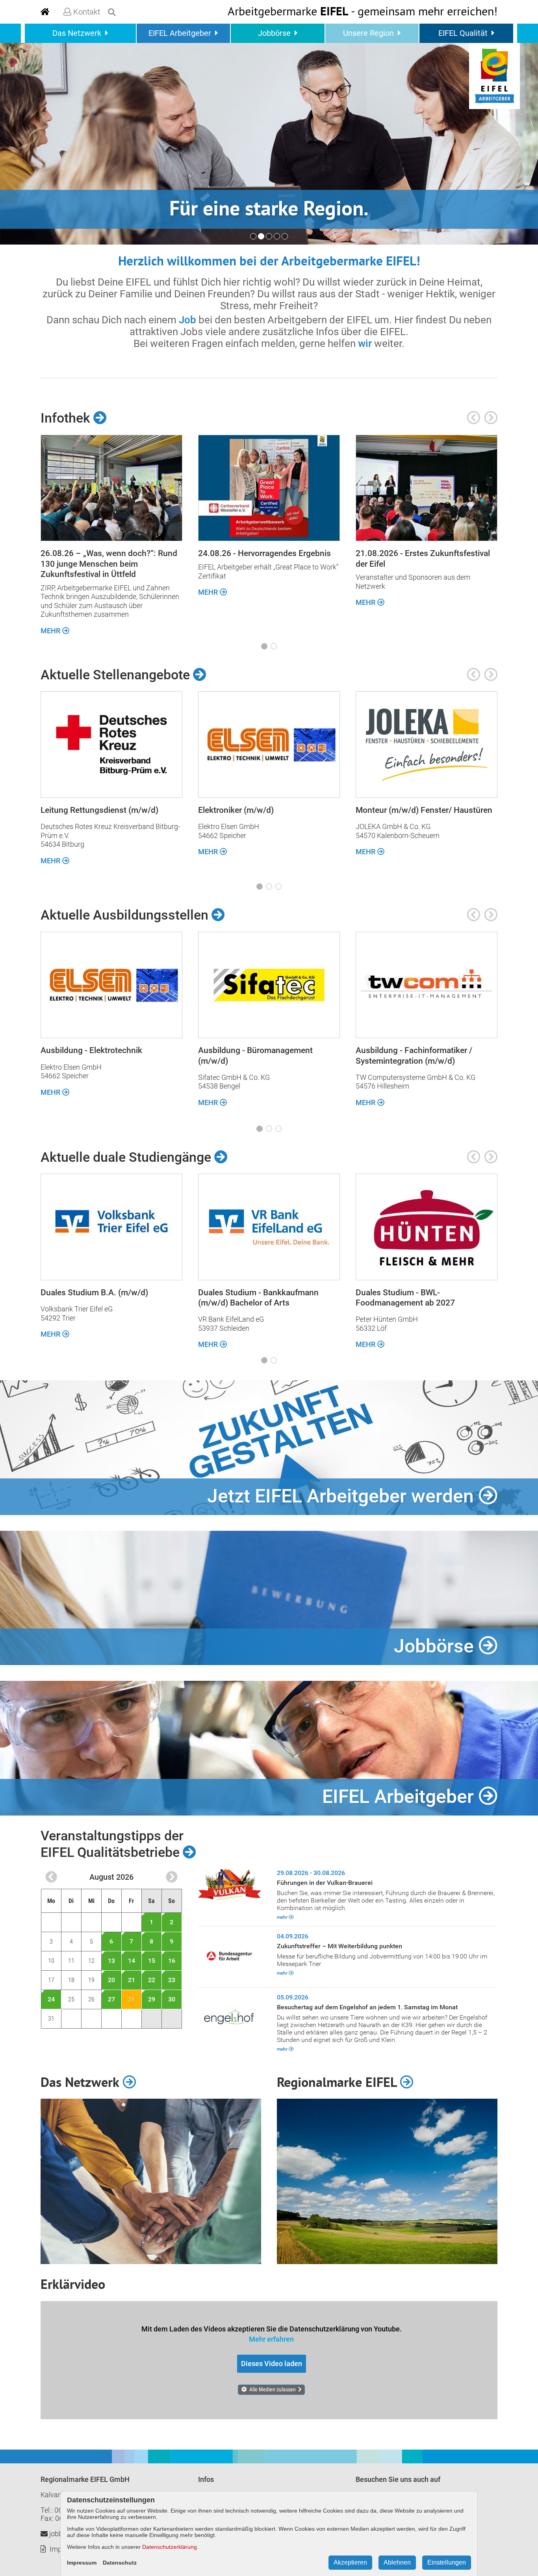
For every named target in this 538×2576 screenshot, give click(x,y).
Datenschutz (120, 2563)
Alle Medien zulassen (273, 2389)
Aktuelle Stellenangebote (117, 675)
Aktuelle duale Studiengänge (127, 1157)
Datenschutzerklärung (170, 2547)
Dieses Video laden (272, 2364)
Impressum (82, 2563)
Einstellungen (447, 2562)
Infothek (67, 418)
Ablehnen (397, 2562)
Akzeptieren (350, 2562)
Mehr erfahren (271, 2339)
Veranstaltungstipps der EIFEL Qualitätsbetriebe (112, 1844)
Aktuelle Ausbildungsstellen (126, 915)
